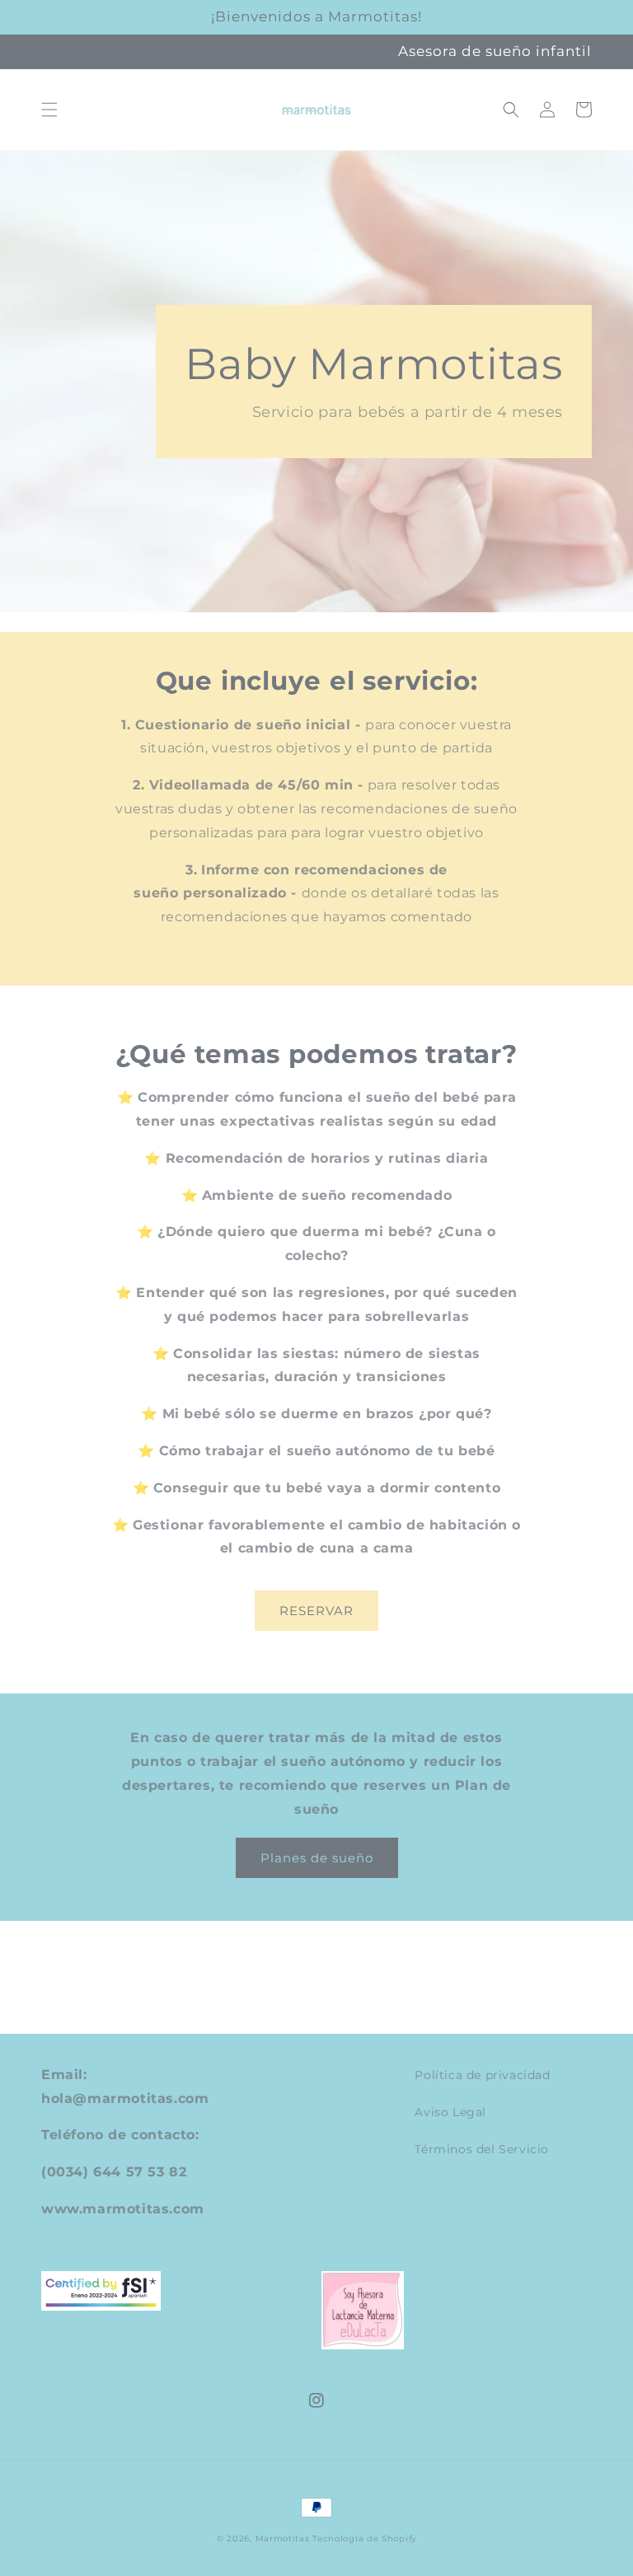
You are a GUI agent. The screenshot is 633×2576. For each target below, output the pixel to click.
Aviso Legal (450, 2112)
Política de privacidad (482, 2075)
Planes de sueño (317, 1858)
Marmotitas (283, 2539)
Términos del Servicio (482, 2149)
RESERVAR (316, 1611)
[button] (49, 110)
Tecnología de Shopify (364, 2539)
